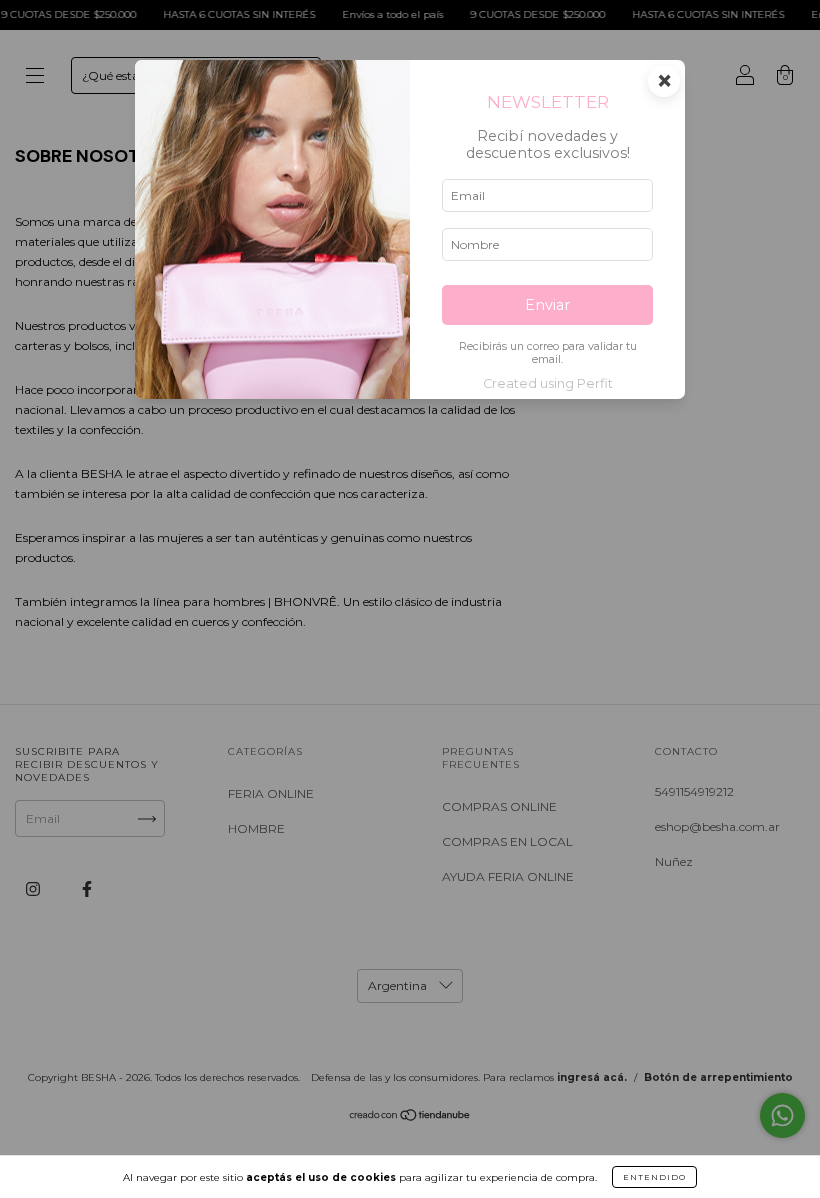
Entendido (654, 1177)
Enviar (547, 305)
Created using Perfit (548, 383)
